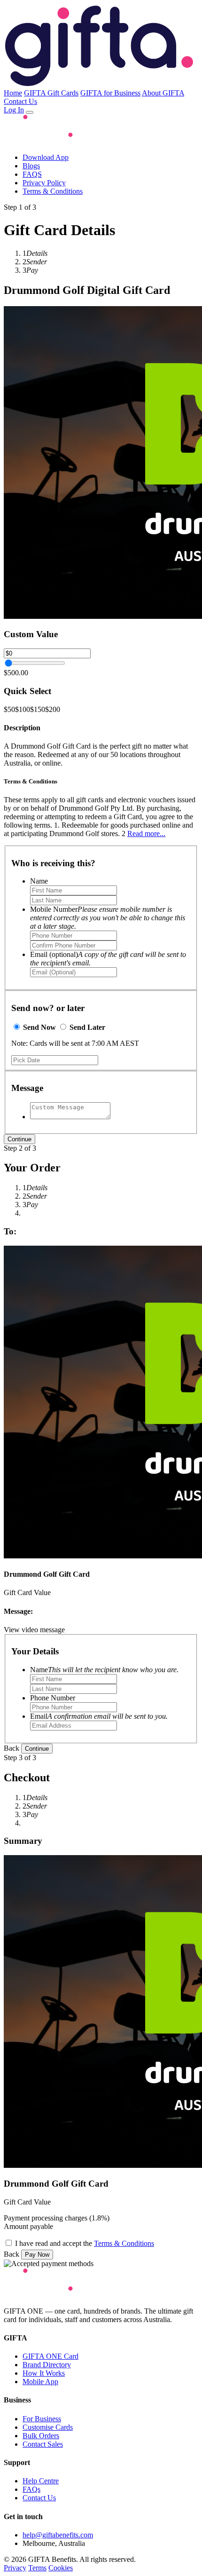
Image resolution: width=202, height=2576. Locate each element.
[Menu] (30, 112)
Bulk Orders (41, 2436)
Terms (37, 2568)
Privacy (15, 2568)
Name (39, 881)
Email (99, 1716)
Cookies (61, 2568)
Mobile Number (108, 918)
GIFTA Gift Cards (51, 93)
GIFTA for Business (110, 93)
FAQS (32, 174)
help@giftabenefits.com (58, 2535)
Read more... (146, 834)
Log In (14, 110)
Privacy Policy (44, 183)
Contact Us (20, 101)
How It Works (44, 2373)
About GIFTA (163, 93)
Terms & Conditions (53, 191)
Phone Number (53, 1698)
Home (13, 93)
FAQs (31, 2489)
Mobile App (40, 2382)
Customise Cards (48, 2427)
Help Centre (41, 2481)
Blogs (31, 166)
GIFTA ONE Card (50, 2356)
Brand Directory (47, 2365)
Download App (46, 157)
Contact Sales (43, 2444)
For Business (42, 2419)
